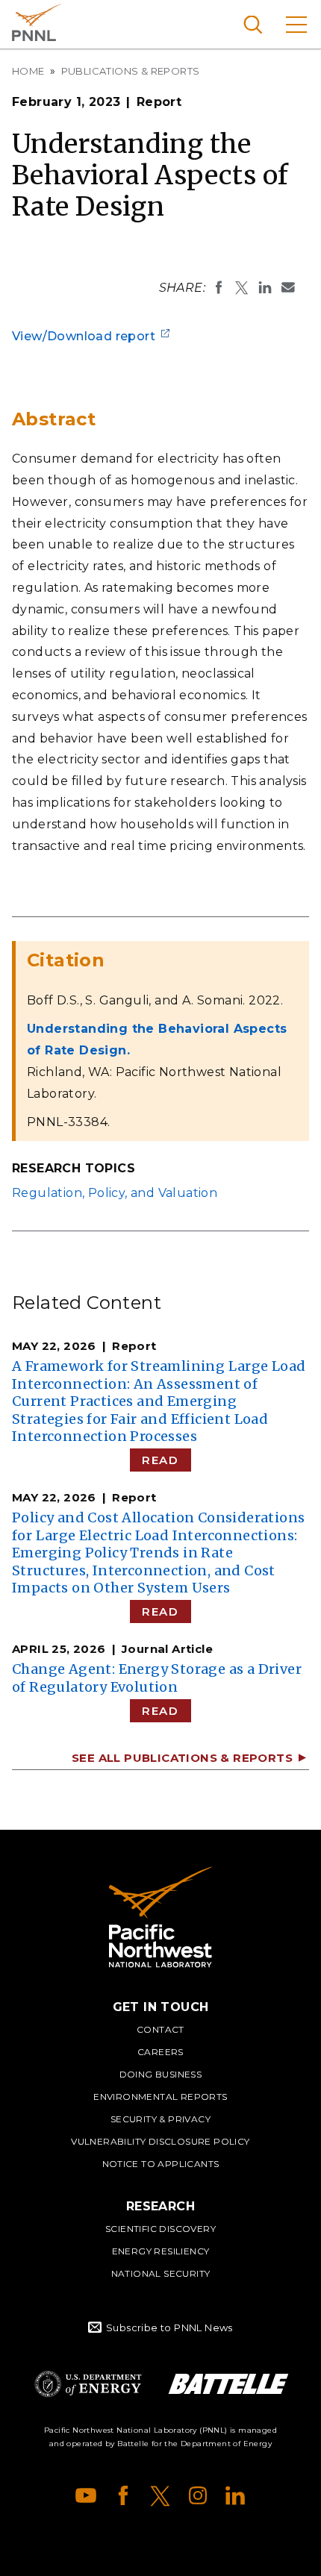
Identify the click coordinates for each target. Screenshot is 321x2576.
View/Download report (84, 336)
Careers (160, 2052)
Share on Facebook (219, 287)
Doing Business (161, 2074)
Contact (160, 2029)
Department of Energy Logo (88, 2384)
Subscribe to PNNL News (169, 2328)
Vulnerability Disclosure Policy (160, 2141)
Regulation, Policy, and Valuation (115, 1193)
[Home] (160, 1917)
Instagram (198, 2495)
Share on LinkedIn (265, 287)
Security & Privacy (160, 2119)
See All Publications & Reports (182, 1758)
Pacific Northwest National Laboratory (37, 22)
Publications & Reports (131, 71)
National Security (161, 2273)
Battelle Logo (228, 2384)
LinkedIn (235, 2495)
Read (160, 1460)
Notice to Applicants (161, 2164)
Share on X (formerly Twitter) (242, 287)
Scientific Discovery (160, 2229)
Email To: (288, 287)
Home (28, 71)
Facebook (123, 2495)
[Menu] (296, 24)
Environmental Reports (160, 2097)
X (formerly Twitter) (160, 2495)
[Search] (253, 24)
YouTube (86, 2495)
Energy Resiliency (161, 2251)
